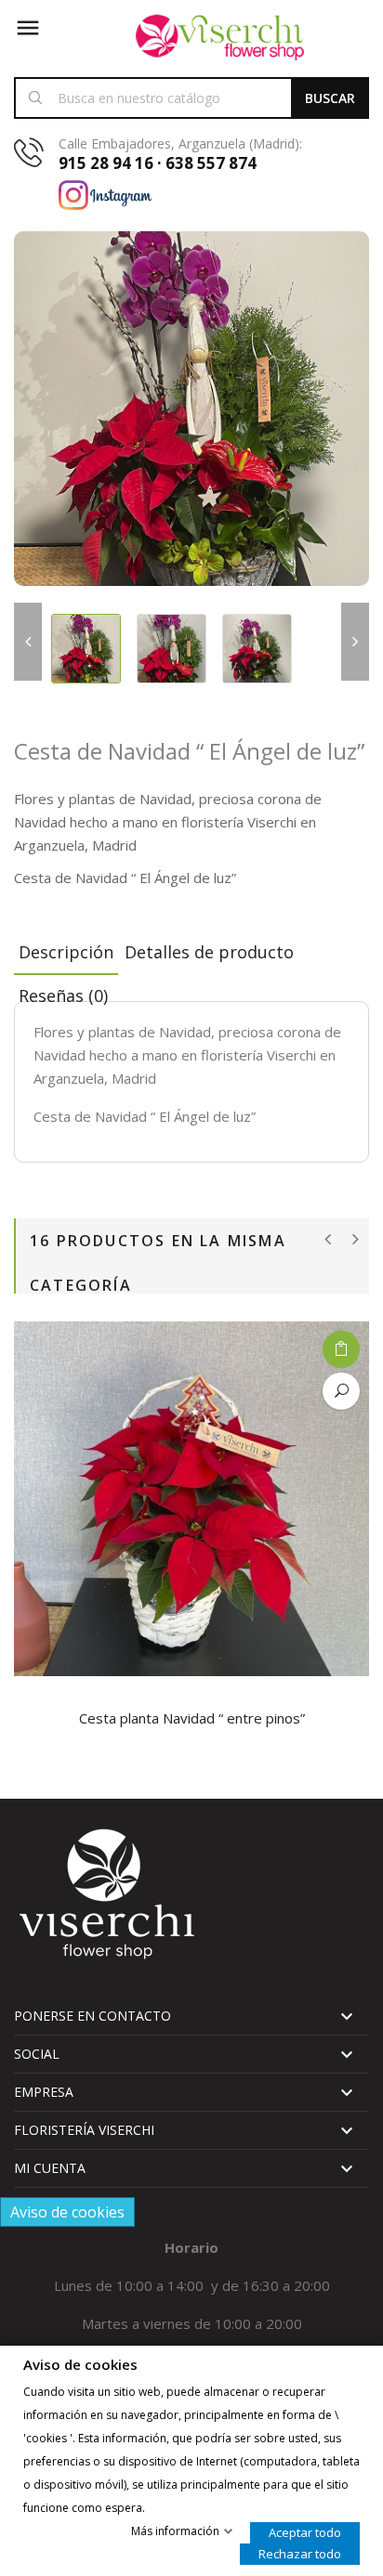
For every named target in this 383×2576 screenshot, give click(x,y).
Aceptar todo (305, 2532)
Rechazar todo (300, 2554)
